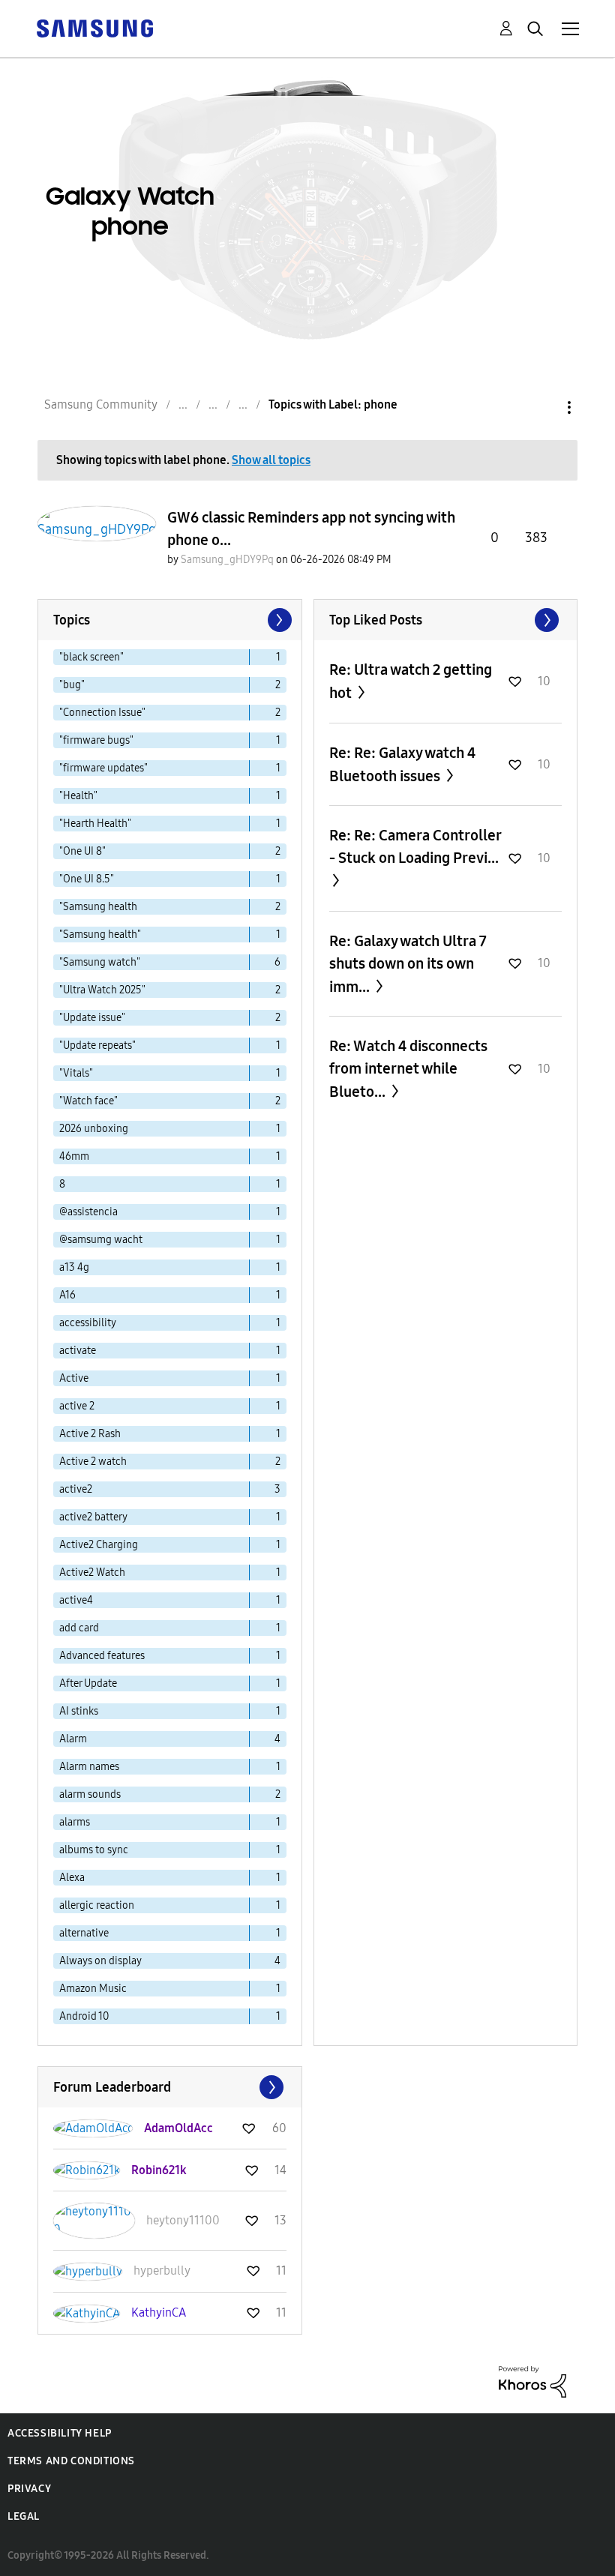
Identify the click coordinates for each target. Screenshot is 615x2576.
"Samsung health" (100, 935)
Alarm (73, 1739)
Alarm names (89, 1767)
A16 (67, 1295)
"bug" (72, 685)
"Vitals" (76, 1073)
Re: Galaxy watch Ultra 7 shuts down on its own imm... (408, 964)
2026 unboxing (94, 1129)
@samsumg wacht (101, 1240)
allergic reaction (97, 1905)
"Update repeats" (97, 1045)
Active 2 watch (93, 1462)
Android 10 (84, 2016)
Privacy (29, 2489)
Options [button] (544, 407)
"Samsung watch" (100, 962)
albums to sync (94, 1850)
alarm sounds (90, 1794)
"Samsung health (98, 907)
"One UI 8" (82, 851)
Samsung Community (101, 404)
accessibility (88, 1323)
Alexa (72, 1878)
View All (446, 620)
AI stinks (79, 1711)
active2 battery (93, 1517)
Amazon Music (93, 1989)
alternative (84, 1933)
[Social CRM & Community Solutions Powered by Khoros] (532, 2381)
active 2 (77, 1406)
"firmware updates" (103, 768)
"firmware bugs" (96, 740)
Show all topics (271, 460)
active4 (76, 1600)
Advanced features (102, 1656)
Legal (24, 2516)
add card (79, 1628)
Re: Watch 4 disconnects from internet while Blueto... (408, 1069)
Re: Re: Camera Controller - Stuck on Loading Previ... (415, 846)
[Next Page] (278, 620)
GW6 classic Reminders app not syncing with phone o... (311, 529)
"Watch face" (88, 1101)
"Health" (78, 796)
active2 (76, 1489)
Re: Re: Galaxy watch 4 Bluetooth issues (402, 764)
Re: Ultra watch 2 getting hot (411, 681)
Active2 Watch (92, 1573)
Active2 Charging (99, 1545)
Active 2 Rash (90, 1434)
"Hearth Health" (95, 824)
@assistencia (88, 1212)
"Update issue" (92, 1018)
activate (78, 1351)
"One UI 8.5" (87, 879)
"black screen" (91, 657)
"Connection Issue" (102, 713)
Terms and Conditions (71, 2461)
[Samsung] (94, 27)
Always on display (100, 1961)
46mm (74, 1156)
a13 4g (74, 1267)
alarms (75, 1822)
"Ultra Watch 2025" (102, 990)
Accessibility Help (60, 2433)
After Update (88, 1683)
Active (74, 1378)
